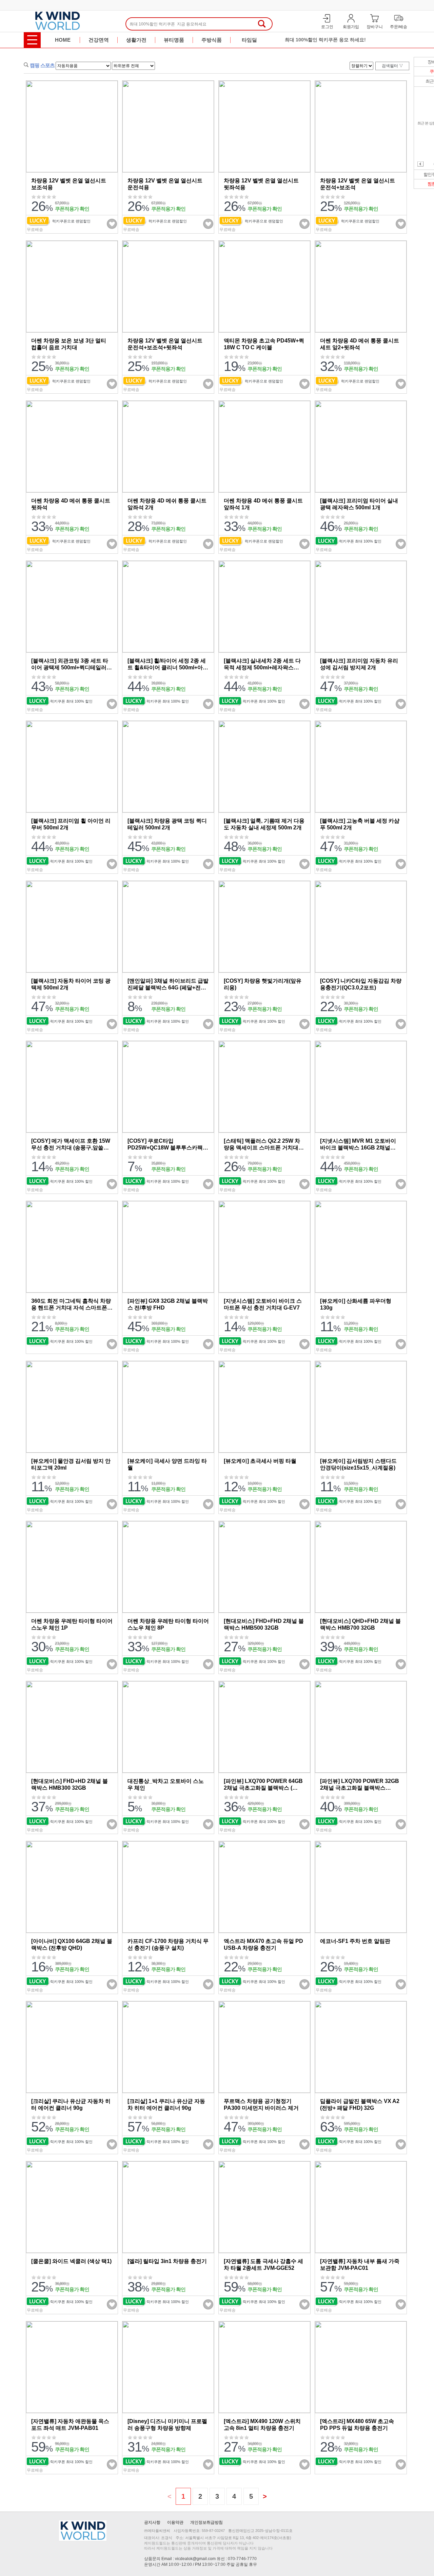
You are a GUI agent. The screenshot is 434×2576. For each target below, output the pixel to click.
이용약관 (175, 2522)
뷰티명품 (174, 40)
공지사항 (152, 2522)
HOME (63, 40)
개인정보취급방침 (206, 2522)
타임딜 (249, 40)
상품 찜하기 (112, 224)
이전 (420, 164)
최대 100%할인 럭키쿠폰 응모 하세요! (325, 33)
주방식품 (212, 40)
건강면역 (99, 40)
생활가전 (136, 40)
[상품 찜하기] (105, 224)
